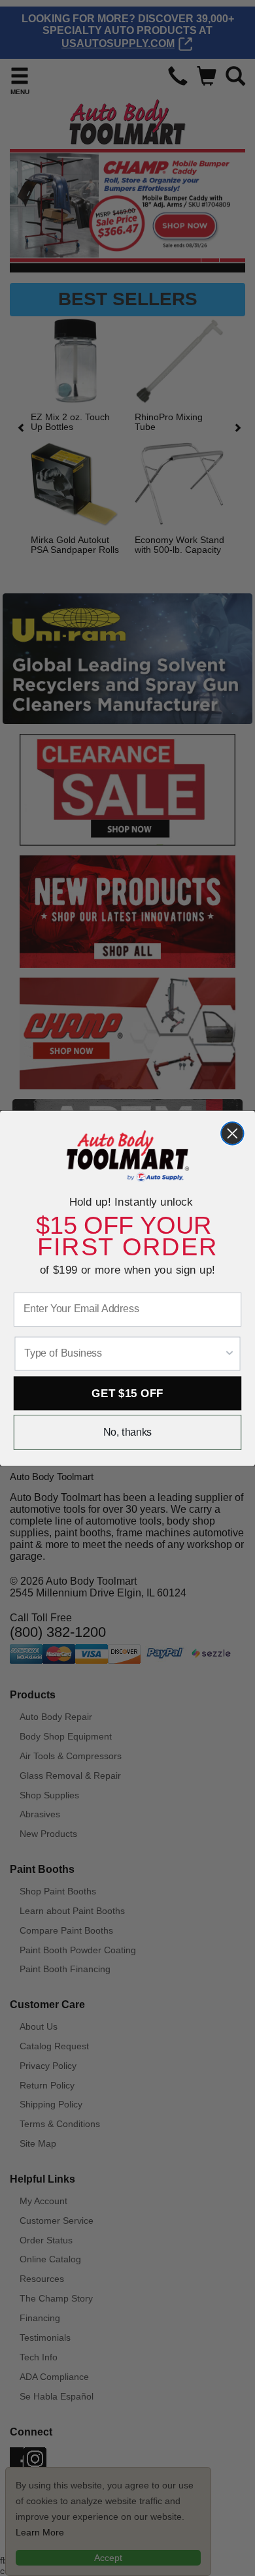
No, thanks (128, 1432)
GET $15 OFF (127, 1393)
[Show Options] (229, 1353)
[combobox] (124, 1353)
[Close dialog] (232, 1133)
